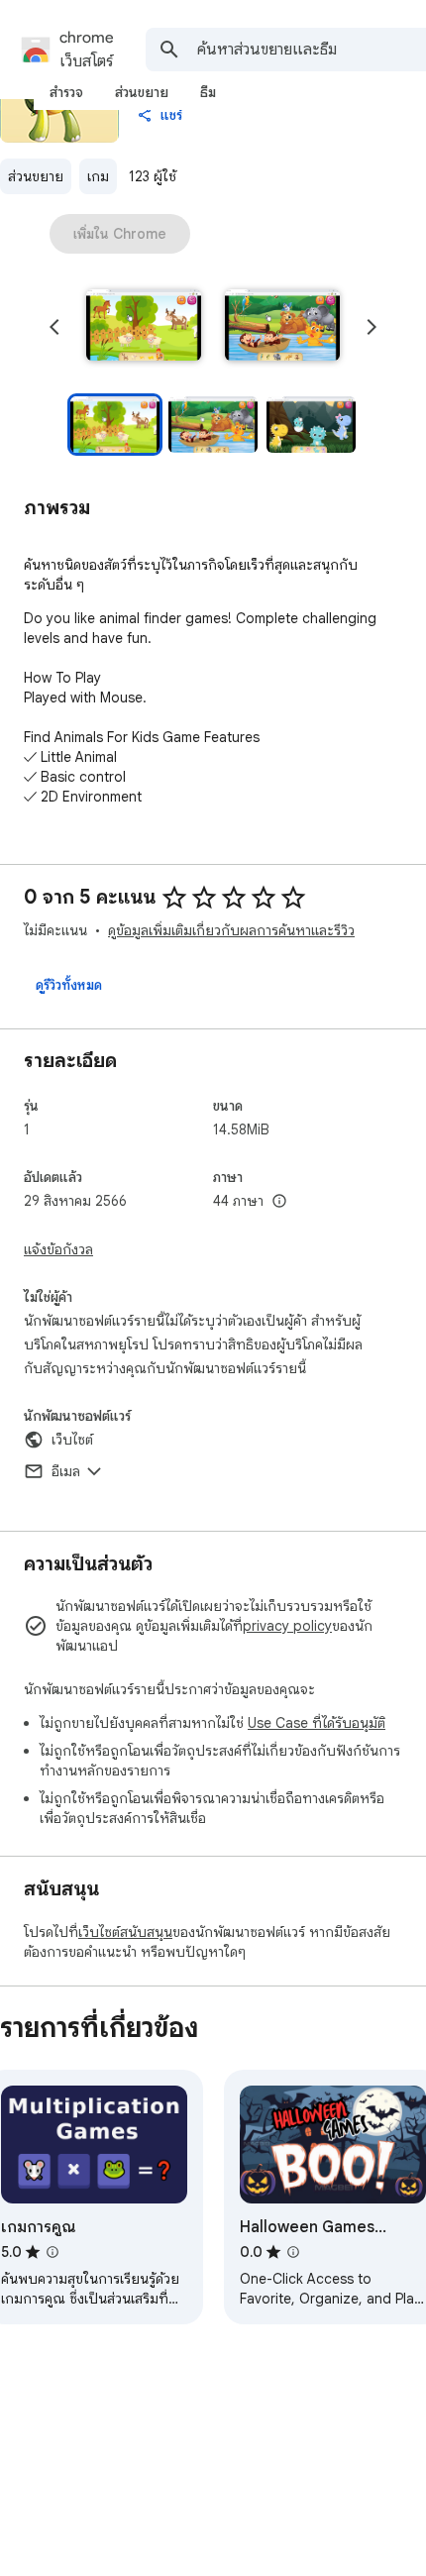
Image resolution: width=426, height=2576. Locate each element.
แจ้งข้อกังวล (58, 1249)
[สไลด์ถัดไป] (372, 327)
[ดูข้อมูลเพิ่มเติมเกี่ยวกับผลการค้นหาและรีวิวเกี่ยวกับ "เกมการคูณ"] (53, 2252)
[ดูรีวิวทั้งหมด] (69, 985)
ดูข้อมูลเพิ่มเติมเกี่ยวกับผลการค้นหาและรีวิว (231, 930)
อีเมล (66, 1471)
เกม (98, 176)
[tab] (66, 92)
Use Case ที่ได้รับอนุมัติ (317, 1723)
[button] (144, 327)
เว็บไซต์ (72, 1440)
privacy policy (287, 1626)
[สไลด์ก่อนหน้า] (54, 327)
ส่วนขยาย (36, 176)
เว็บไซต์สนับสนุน (125, 1932)
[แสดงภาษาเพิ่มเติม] (279, 1202)
